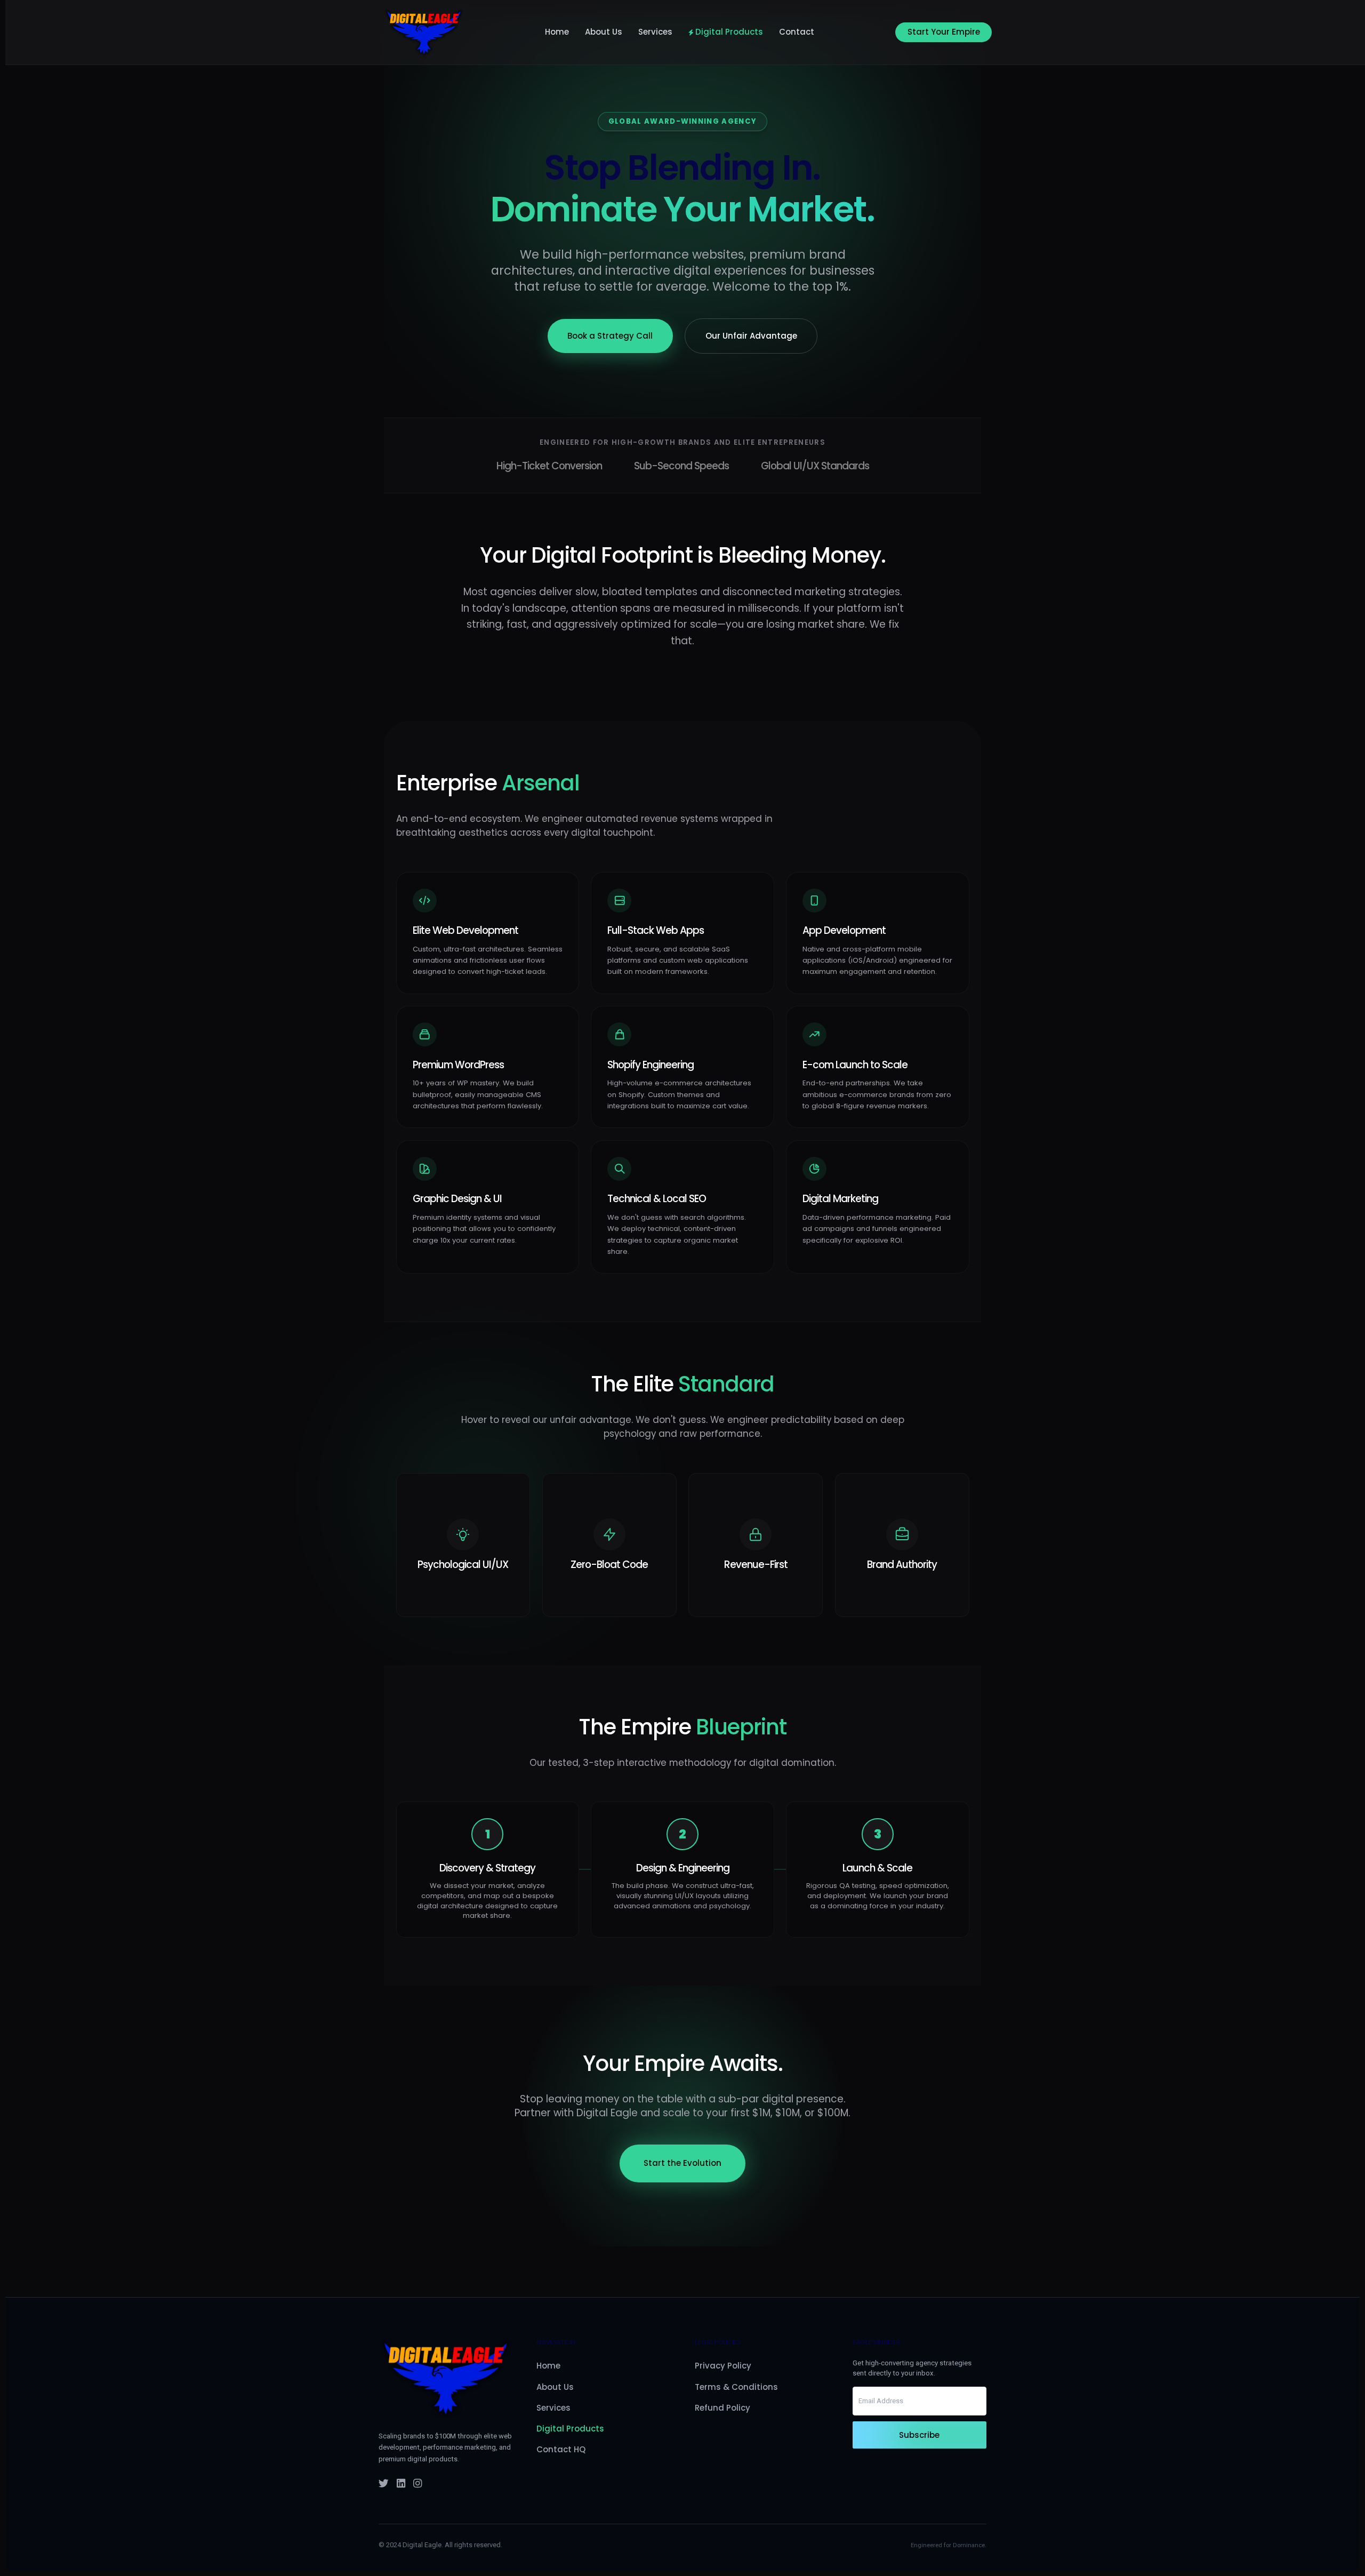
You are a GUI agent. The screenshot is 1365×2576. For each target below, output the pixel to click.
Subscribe (919, 2435)
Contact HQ (561, 2449)
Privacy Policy (723, 2366)
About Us (604, 32)
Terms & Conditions (736, 2387)
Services (655, 32)
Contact (797, 32)
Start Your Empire (944, 32)
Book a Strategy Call (610, 336)
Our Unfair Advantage (751, 336)
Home (557, 32)
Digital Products (729, 32)
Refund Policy (722, 2408)
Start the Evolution (682, 2163)
